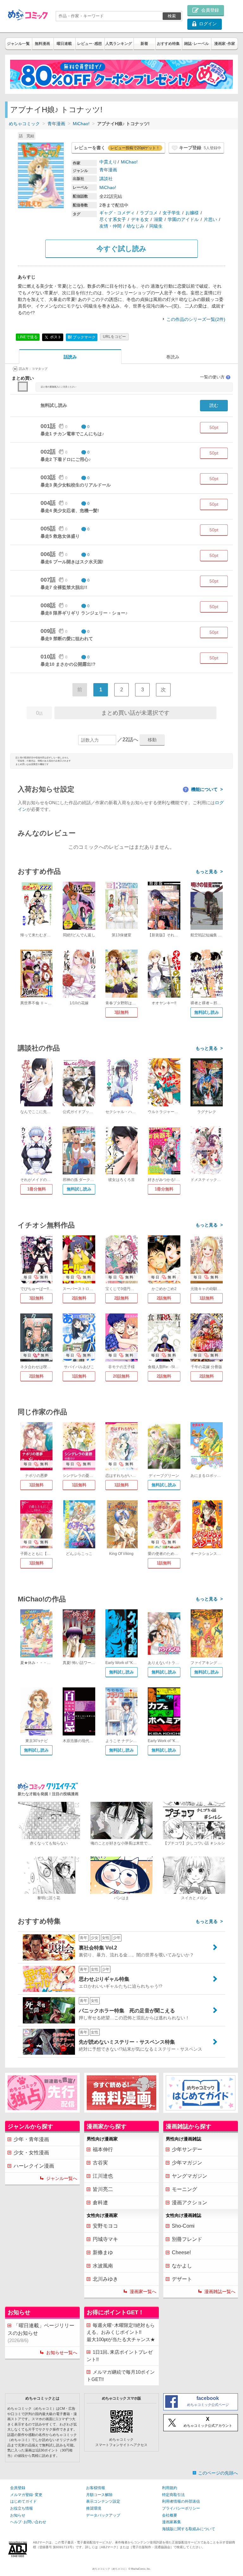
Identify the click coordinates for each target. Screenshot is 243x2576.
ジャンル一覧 (18, 44)
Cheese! (181, 2252)
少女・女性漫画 (31, 2153)
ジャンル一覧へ (62, 2178)
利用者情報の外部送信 (181, 2501)
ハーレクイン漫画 (34, 2166)
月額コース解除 (99, 2495)
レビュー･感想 (90, 44)
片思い (210, 219)
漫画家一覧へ (143, 2291)
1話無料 (207, 1298)
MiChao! (81, 124)
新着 (144, 44)
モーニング (184, 2189)
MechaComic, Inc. (141, 2569)
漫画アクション (190, 2203)
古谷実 (100, 2163)
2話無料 (79, 1298)
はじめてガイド (23, 2501)
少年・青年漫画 (31, 2139)
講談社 (106, 179)
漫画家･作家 (225, 44)
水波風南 (103, 2266)
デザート (182, 2279)
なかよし (182, 2266)
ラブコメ (149, 213)
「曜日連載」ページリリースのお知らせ (41, 2333)
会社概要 (170, 2515)
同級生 (156, 226)
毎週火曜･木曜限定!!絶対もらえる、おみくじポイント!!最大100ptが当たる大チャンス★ (121, 2332)
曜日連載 (64, 44)
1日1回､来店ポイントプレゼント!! (120, 2356)
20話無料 (121, 1376)
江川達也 (103, 2176)
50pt (214, 427)
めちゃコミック (24, 124)
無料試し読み (207, 1012)
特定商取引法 (173, 2495)
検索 (172, 16)
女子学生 (171, 213)
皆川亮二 (103, 2189)
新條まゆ (103, 2252)
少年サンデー (187, 2149)
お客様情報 (96, 2488)
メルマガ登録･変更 (26, 2495)
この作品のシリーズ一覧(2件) (196, 319)
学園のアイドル (183, 219)
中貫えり (108, 162)
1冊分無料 (37, 1189)
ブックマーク (82, 337)
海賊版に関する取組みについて (189, 2529)
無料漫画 (42, 44)
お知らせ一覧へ (62, 2353)
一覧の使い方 (215, 377)
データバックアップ (103, 2515)
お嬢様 (192, 213)
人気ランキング (119, 44)
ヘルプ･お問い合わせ (28, 2522)
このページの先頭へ (218, 2473)
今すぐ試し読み (121, 249)
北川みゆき (105, 2279)
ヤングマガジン (190, 2176)
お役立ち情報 (22, 2508)
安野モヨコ (105, 2226)
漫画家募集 (171, 2522)
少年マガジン (187, 2163)
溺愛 (158, 219)
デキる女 (140, 219)
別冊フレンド (187, 2239)
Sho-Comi (183, 2226)
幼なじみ (135, 226)
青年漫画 (56, 124)
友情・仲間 (110, 226)
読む (214, 405)
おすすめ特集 (168, 44)
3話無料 (121, 1012)
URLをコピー (114, 337)
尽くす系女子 (113, 219)
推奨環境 (94, 2508)
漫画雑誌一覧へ (220, 2291)
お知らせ (18, 2515)
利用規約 (170, 2488)
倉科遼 (100, 2203)
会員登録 (18, 2488)
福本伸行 (103, 2149)
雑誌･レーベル (196, 44)
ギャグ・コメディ (117, 213)
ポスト (55, 337)
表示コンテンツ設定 (103, 2501)
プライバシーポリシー (181, 2508)
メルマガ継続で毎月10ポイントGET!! (121, 2376)
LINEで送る (28, 337)
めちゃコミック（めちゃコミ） (110, 2569)
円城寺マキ (105, 2239)
